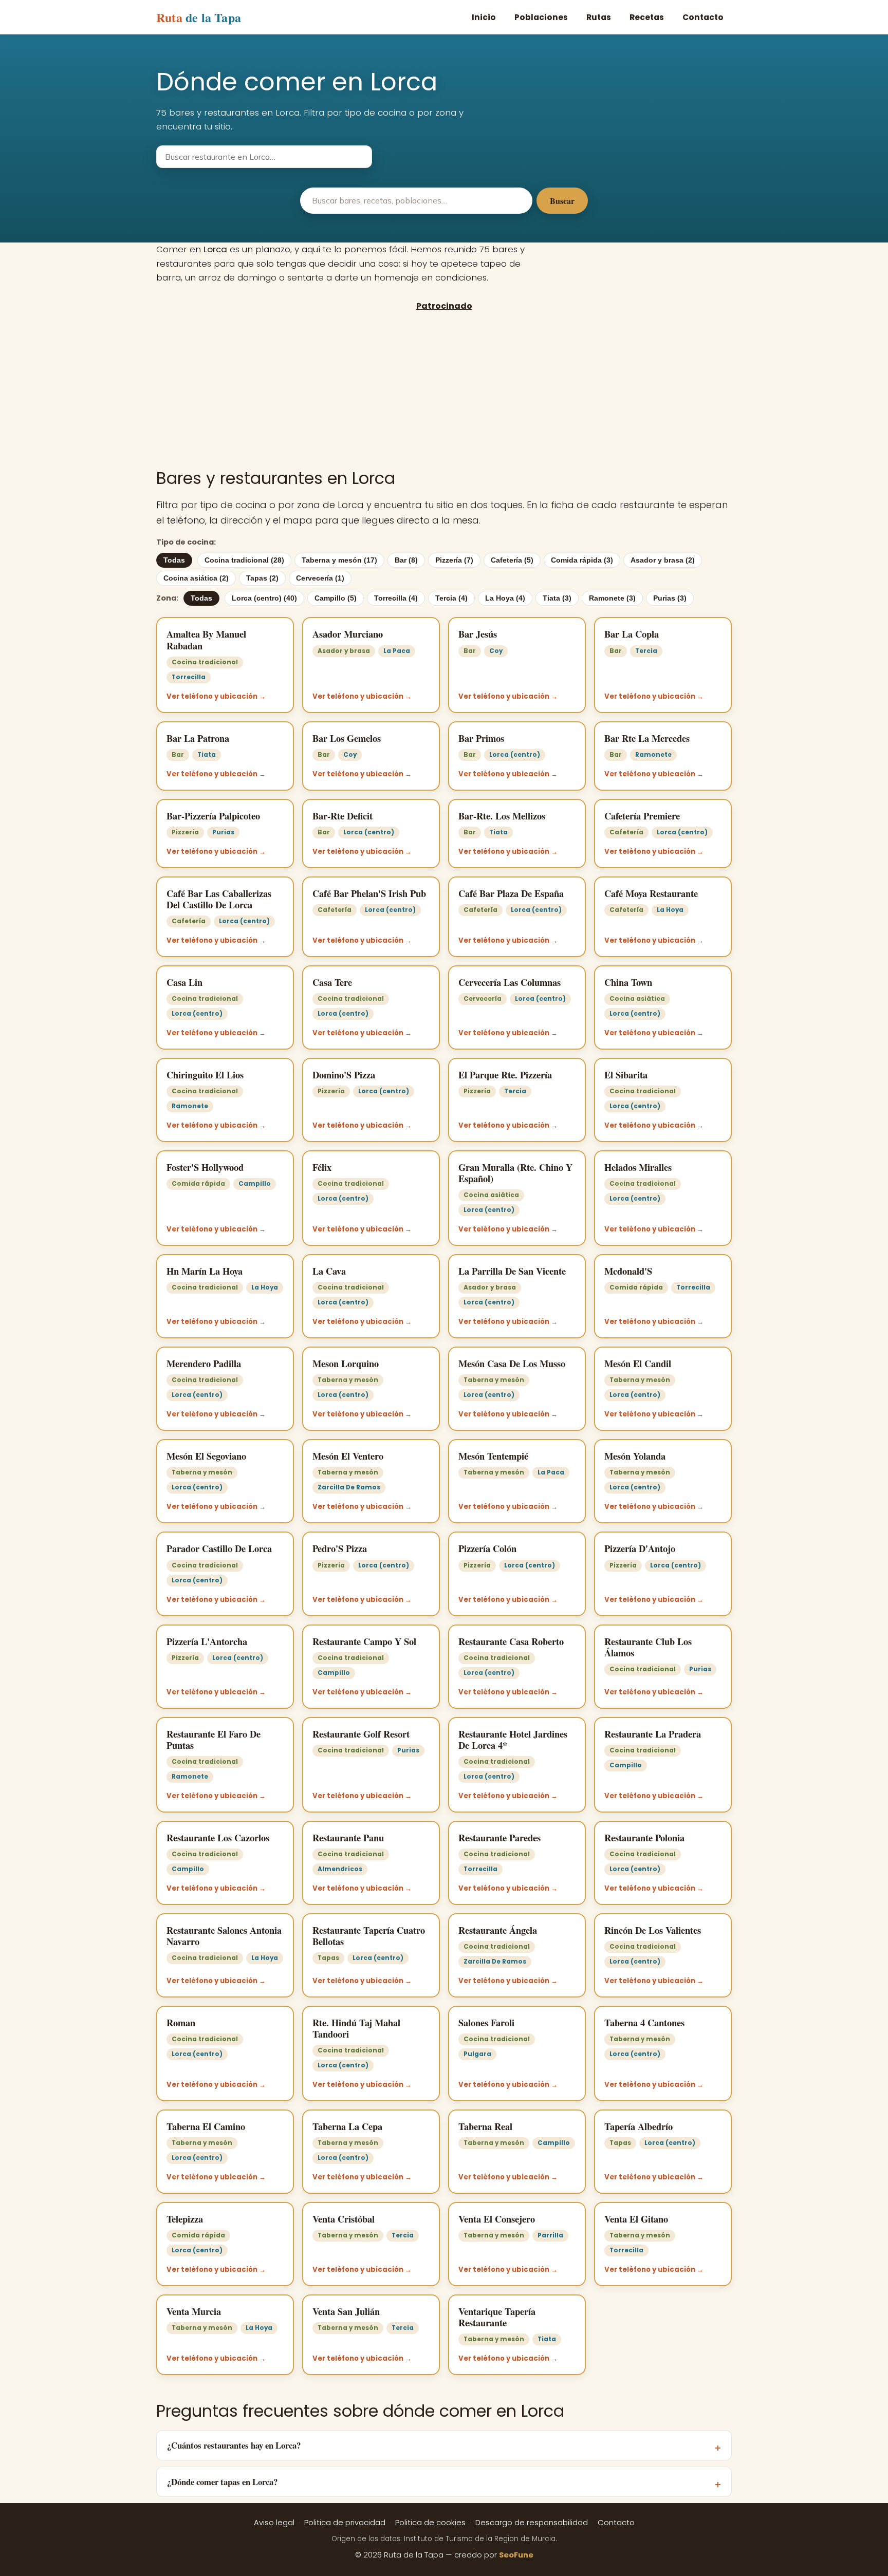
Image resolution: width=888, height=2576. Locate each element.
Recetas (647, 17)
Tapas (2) (262, 578)
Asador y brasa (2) (663, 560)
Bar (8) (406, 560)
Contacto (703, 17)
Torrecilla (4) (396, 598)
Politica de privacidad (345, 2523)
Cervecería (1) (320, 578)
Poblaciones (541, 17)
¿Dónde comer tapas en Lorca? (222, 2482)
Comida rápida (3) (582, 560)
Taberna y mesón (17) (339, 560)
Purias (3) (670, 598)
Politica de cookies (430, 2523)
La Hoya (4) (505, 598)
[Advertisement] (444, 389)
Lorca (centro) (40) (264, 598)
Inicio (484, 17)
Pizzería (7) (454, 560)
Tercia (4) (451, 598)
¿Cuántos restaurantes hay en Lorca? (234, 2445)
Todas (174, 560)
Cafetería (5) (512, 560)
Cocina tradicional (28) (244, 560)
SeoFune (516, 2555)
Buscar (562, 201)
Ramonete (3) (612, 598)
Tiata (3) (557, 598)
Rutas (599, 17)
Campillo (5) (336, 598)
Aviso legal (274, 2523)
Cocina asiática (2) (196, 578)
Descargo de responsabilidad (532, 2523)
